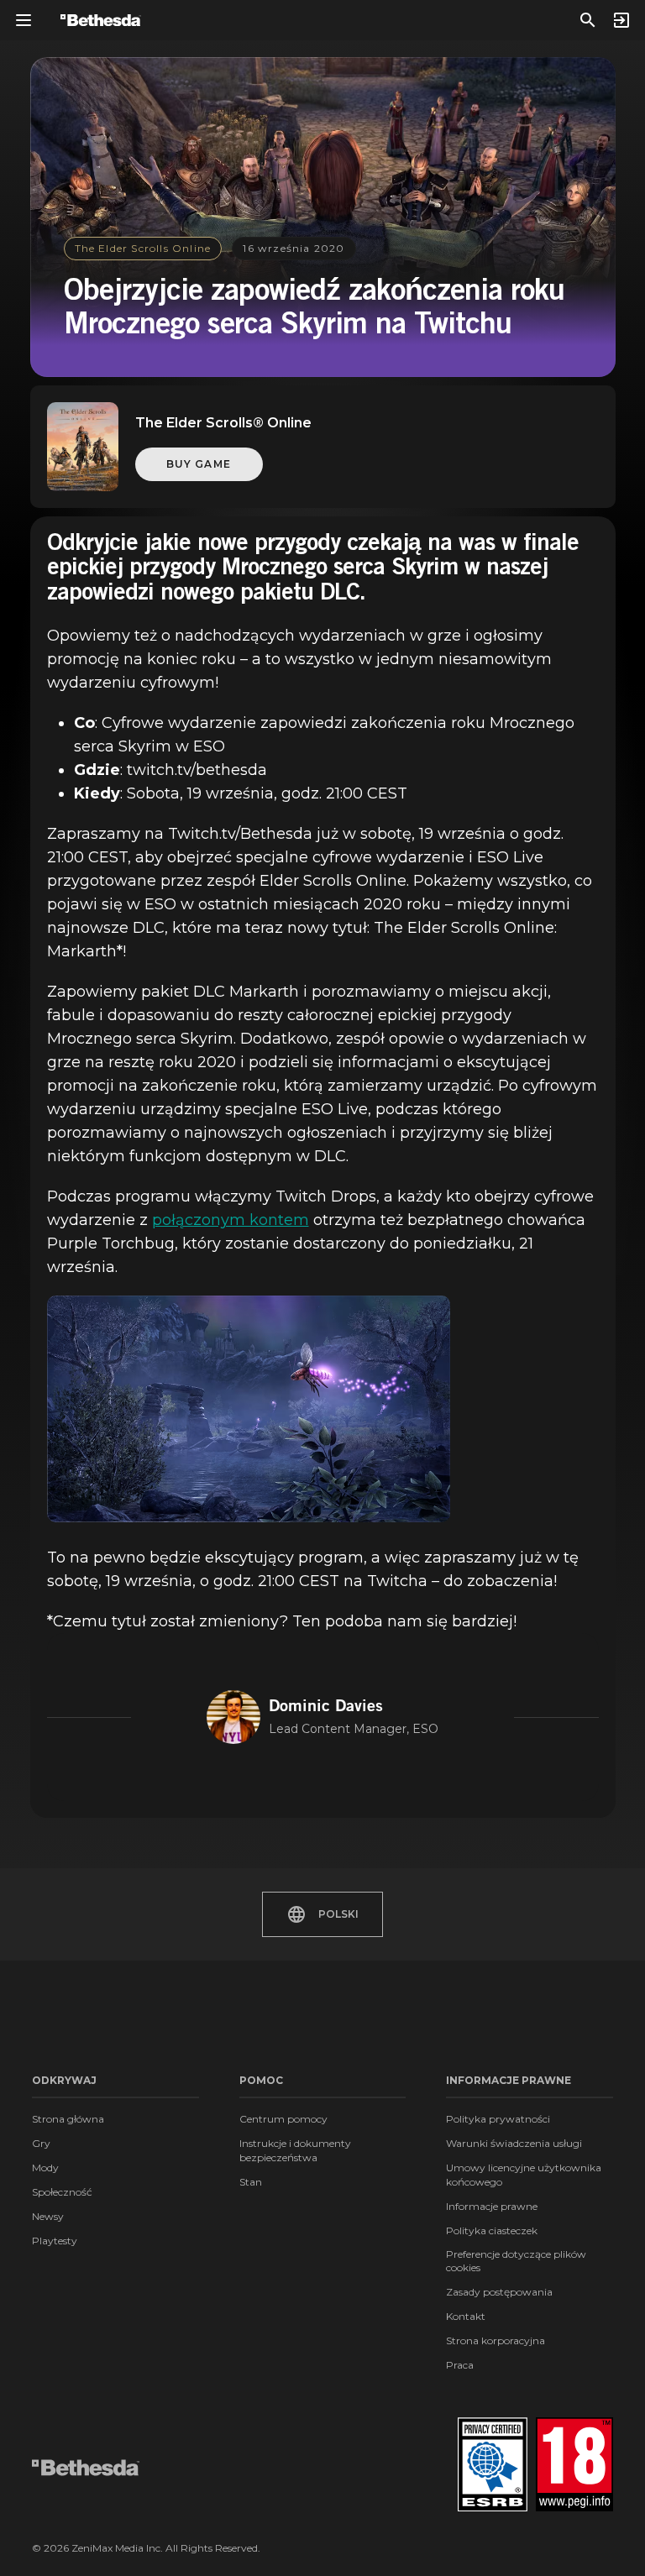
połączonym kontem (231, 1220)
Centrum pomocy (283, 2119)
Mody (45, 2168)
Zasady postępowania (499, 2292)
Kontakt (466, 2316)
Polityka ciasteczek (492, 2230)
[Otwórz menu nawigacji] (24, 20)
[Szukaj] (588, 20)
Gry (41, 2143)
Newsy (48, 2216)
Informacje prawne (492, 2206)
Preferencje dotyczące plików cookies (516, 2261)
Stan (251, 2182)
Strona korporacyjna (496, 2340)
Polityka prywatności (498, 2119)
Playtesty (55, 2241)
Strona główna (68, 2119)
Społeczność (62, 2192)
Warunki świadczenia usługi (514, 2143)
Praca (460, 2365)
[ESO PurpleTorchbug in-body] (249, 1409)
